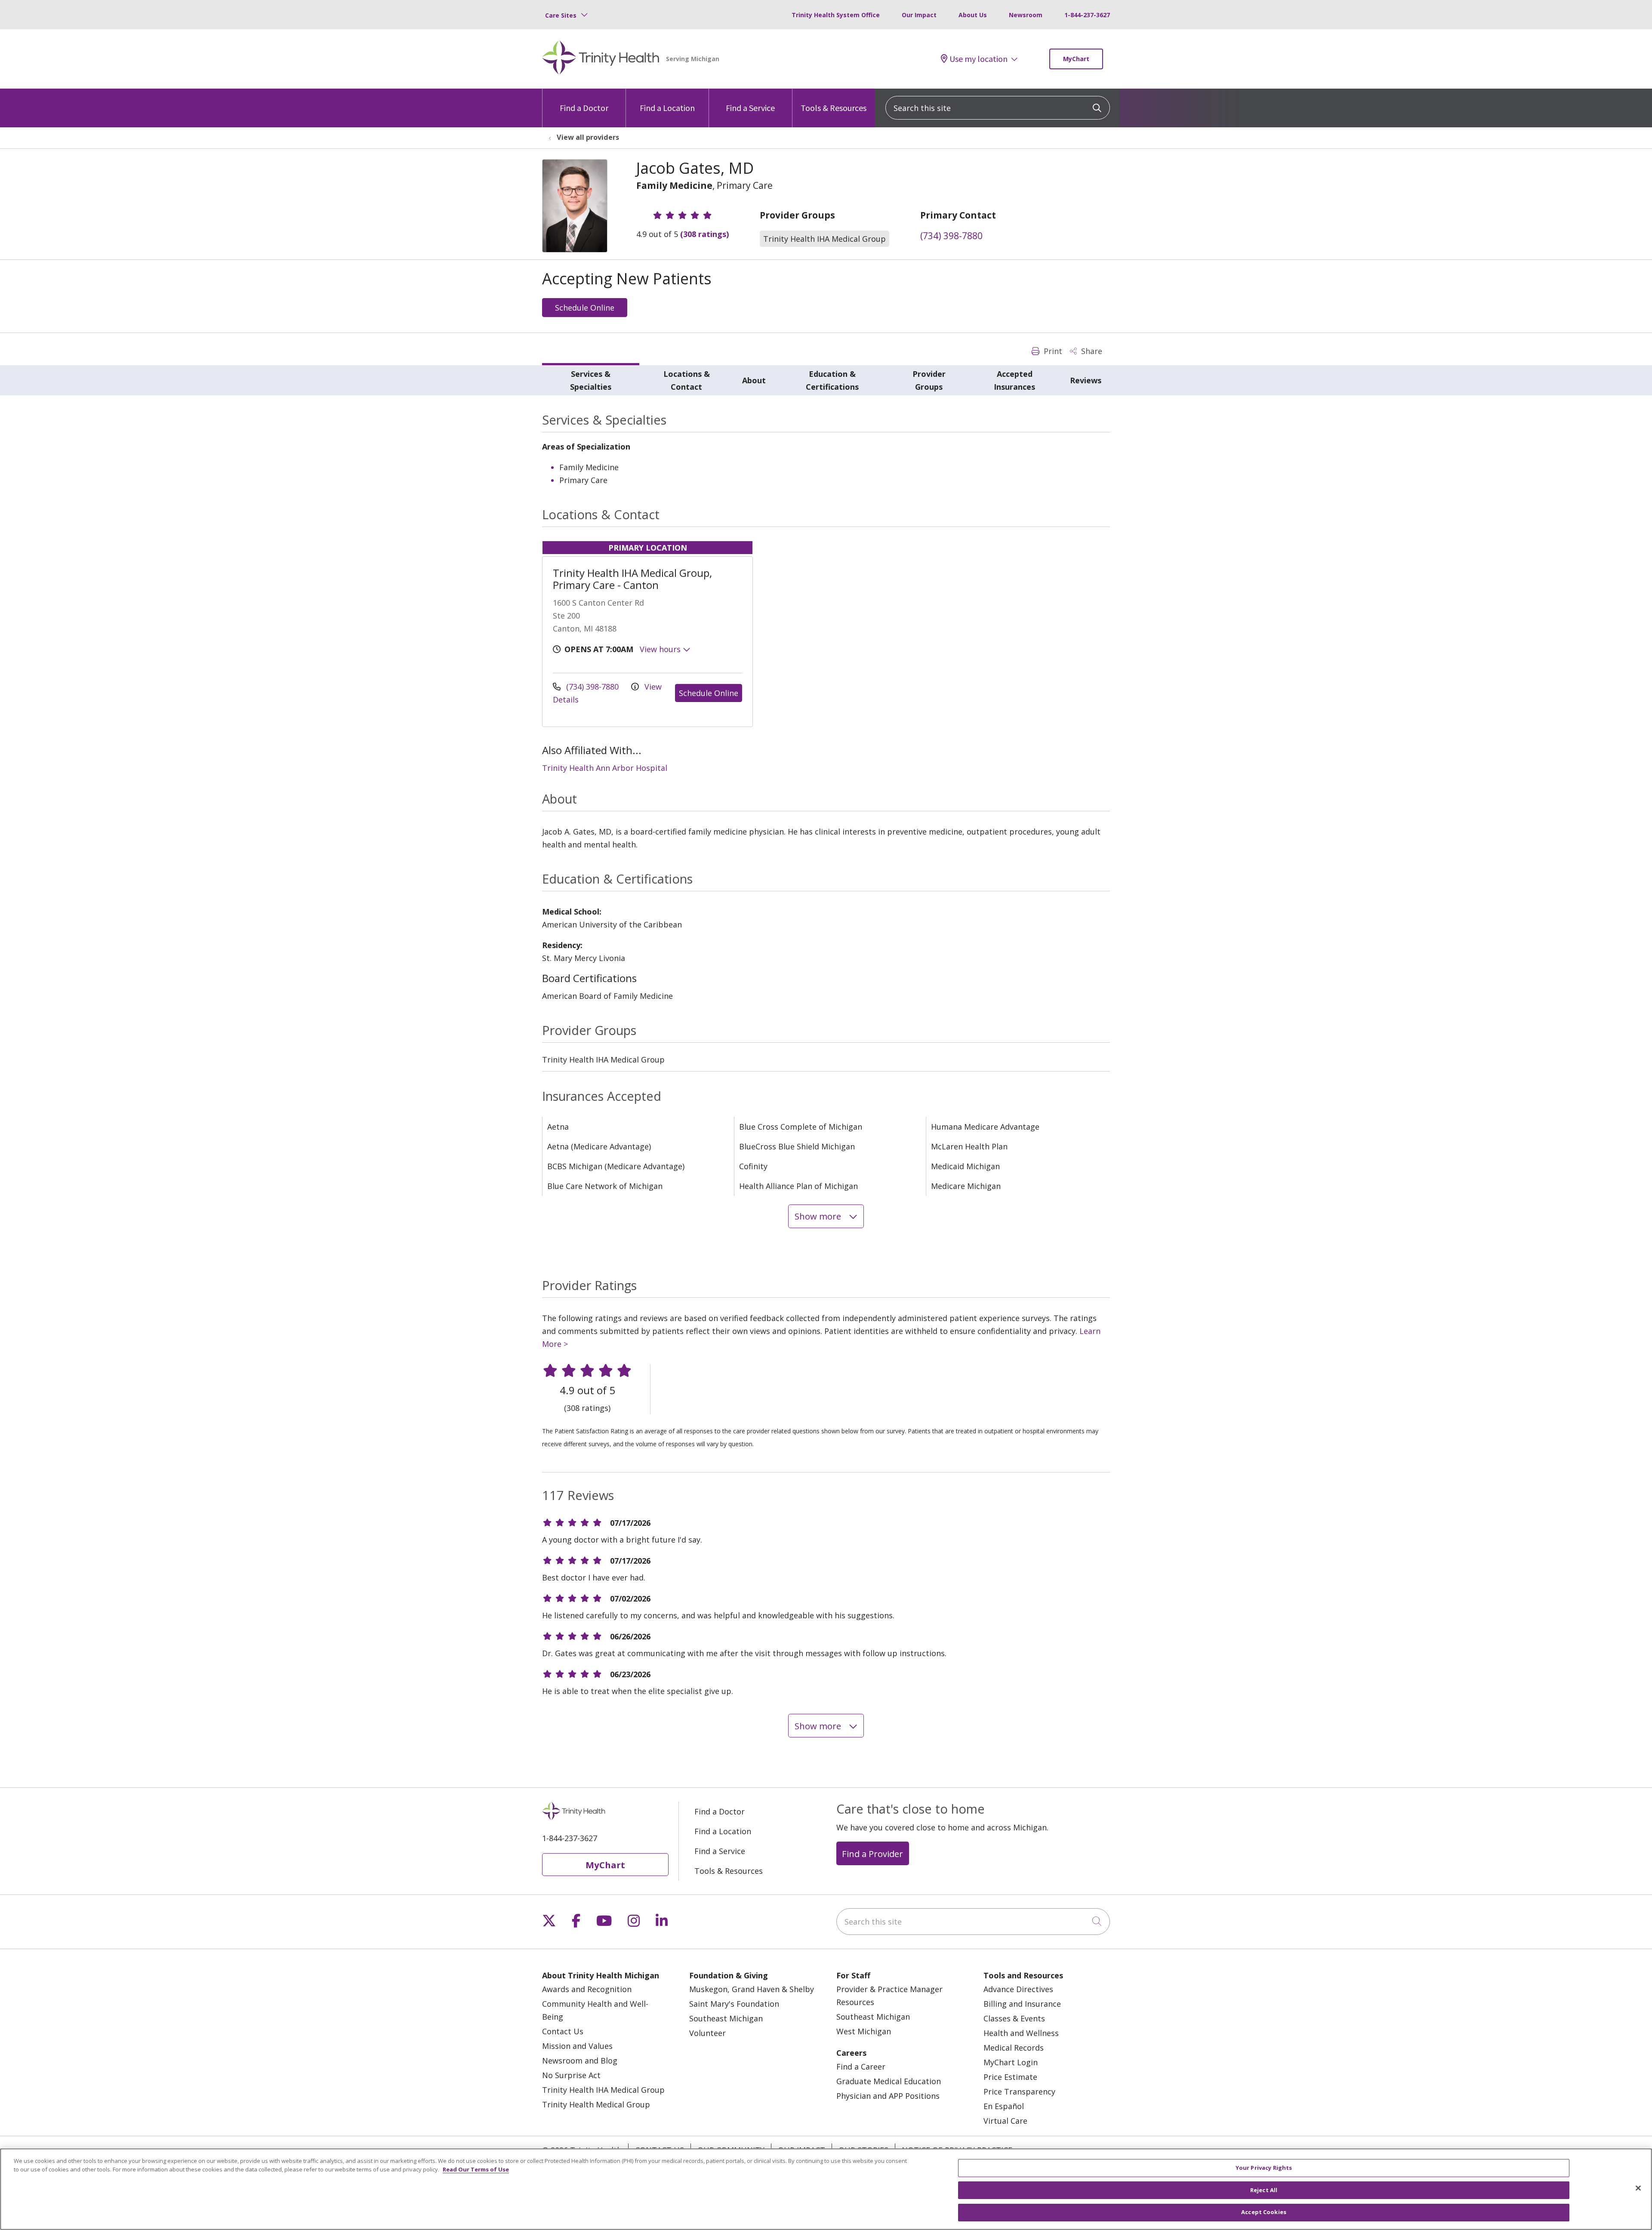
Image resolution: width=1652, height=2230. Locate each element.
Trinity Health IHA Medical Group (603, 2090)
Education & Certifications (832, 380)
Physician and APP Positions (888, 2096)
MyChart (1076, 59)
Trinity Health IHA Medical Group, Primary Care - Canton (632, 579)
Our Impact (919, 15)
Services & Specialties (591, 380)
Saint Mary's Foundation (734, 2004)
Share (1091, 351)
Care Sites (561, 15)
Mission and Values (577, 2046)
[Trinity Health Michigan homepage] (601, 59)
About (754, 380)
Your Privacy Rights (1264, 2168)
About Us (973, 15)
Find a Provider (872, 1854)
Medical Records (1014, 2048)
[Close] (1638, 2188)
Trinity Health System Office (836, 15)
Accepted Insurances (1014, 380)
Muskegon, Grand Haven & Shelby (752, 1989)
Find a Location (667, 108)
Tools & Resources (834, 108)
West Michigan (864, 2031)
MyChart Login (1011, 2062)
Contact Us (563, 2031)
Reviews (1086, 380)
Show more (819, 1216)
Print (1052, 351)
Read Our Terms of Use (476, 2169)
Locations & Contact (687, 380)
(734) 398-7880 (951, 236)
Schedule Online (585, 308)
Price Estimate (1010, 2077)
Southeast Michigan (726, 2018)
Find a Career (861, 2067)
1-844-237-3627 (1087, 15)
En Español (1004, 2106)
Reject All (1264, 2190)
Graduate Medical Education (889, 2081)
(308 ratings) (704, 234)
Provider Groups (929, 380)
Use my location (979, 59)
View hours (661, 649)
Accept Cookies (1264, 2212)
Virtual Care (1005, 2121)
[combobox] (998, 108)
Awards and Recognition (587, 1989)
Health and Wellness (1021, 2033)
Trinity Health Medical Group (596, 2104)
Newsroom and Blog (580, 2061)
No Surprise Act (571, 2075)
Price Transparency (1019, 2091)
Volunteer (707, 2033)
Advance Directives (1018, 1989)
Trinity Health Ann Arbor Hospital (605, 768)
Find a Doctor (584, 108)
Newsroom (1026, 15)
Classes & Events (1014, 2018)
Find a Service (750, 108)
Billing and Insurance (1022, 2004)
